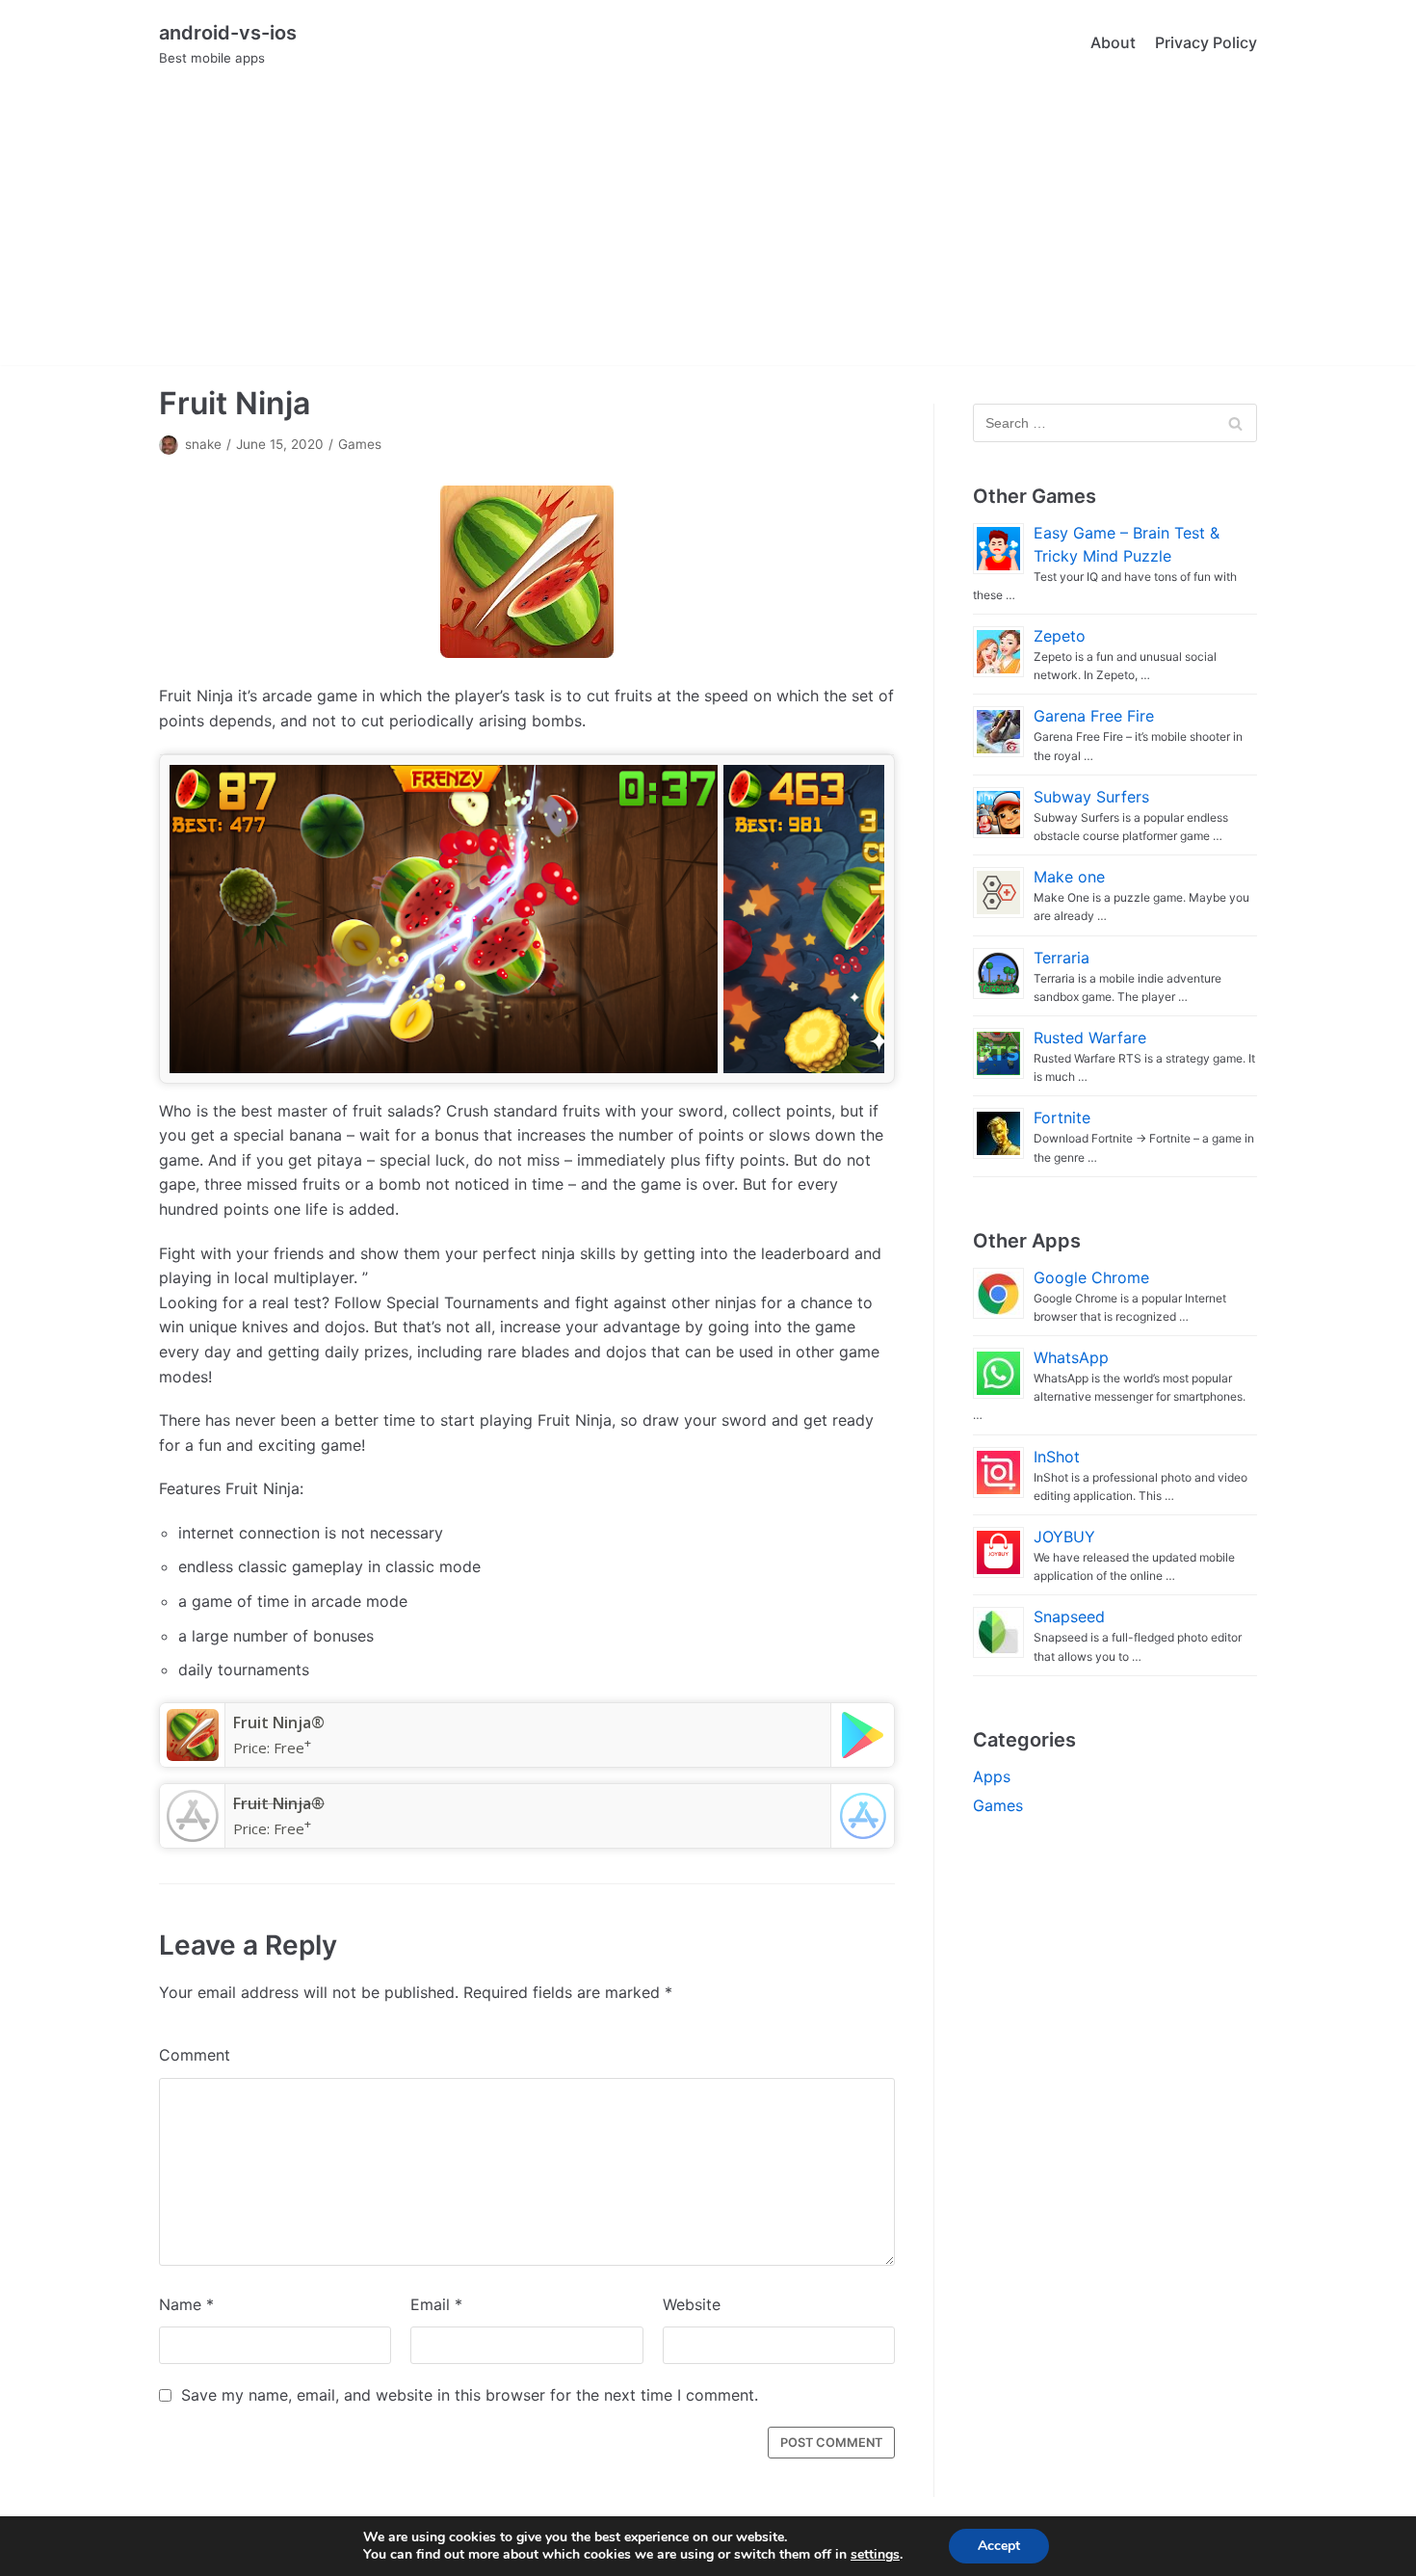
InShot (1057, 1457)
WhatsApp (1071, 1357)
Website (692, 2304)
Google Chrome (1091, 1277)
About (1113, 42)
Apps (992, 1776)
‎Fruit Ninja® (279, 1803)
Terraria (1062, 958)
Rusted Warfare (1090, 1038)
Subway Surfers (1091, 797)
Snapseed (1069, 1617)
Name (186, 2304)
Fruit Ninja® (279, 1722)
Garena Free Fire (1094, 716)
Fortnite (1062, 1117)
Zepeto (1060, 636)
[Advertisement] (708, 230)
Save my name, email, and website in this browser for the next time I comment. (470, 2395)
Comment (195, 2055)
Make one (1069, 877)
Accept (999, 2546)
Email (436, 2304)
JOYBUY (1064, 1537)
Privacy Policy (1206, 42)
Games (360, 444)
